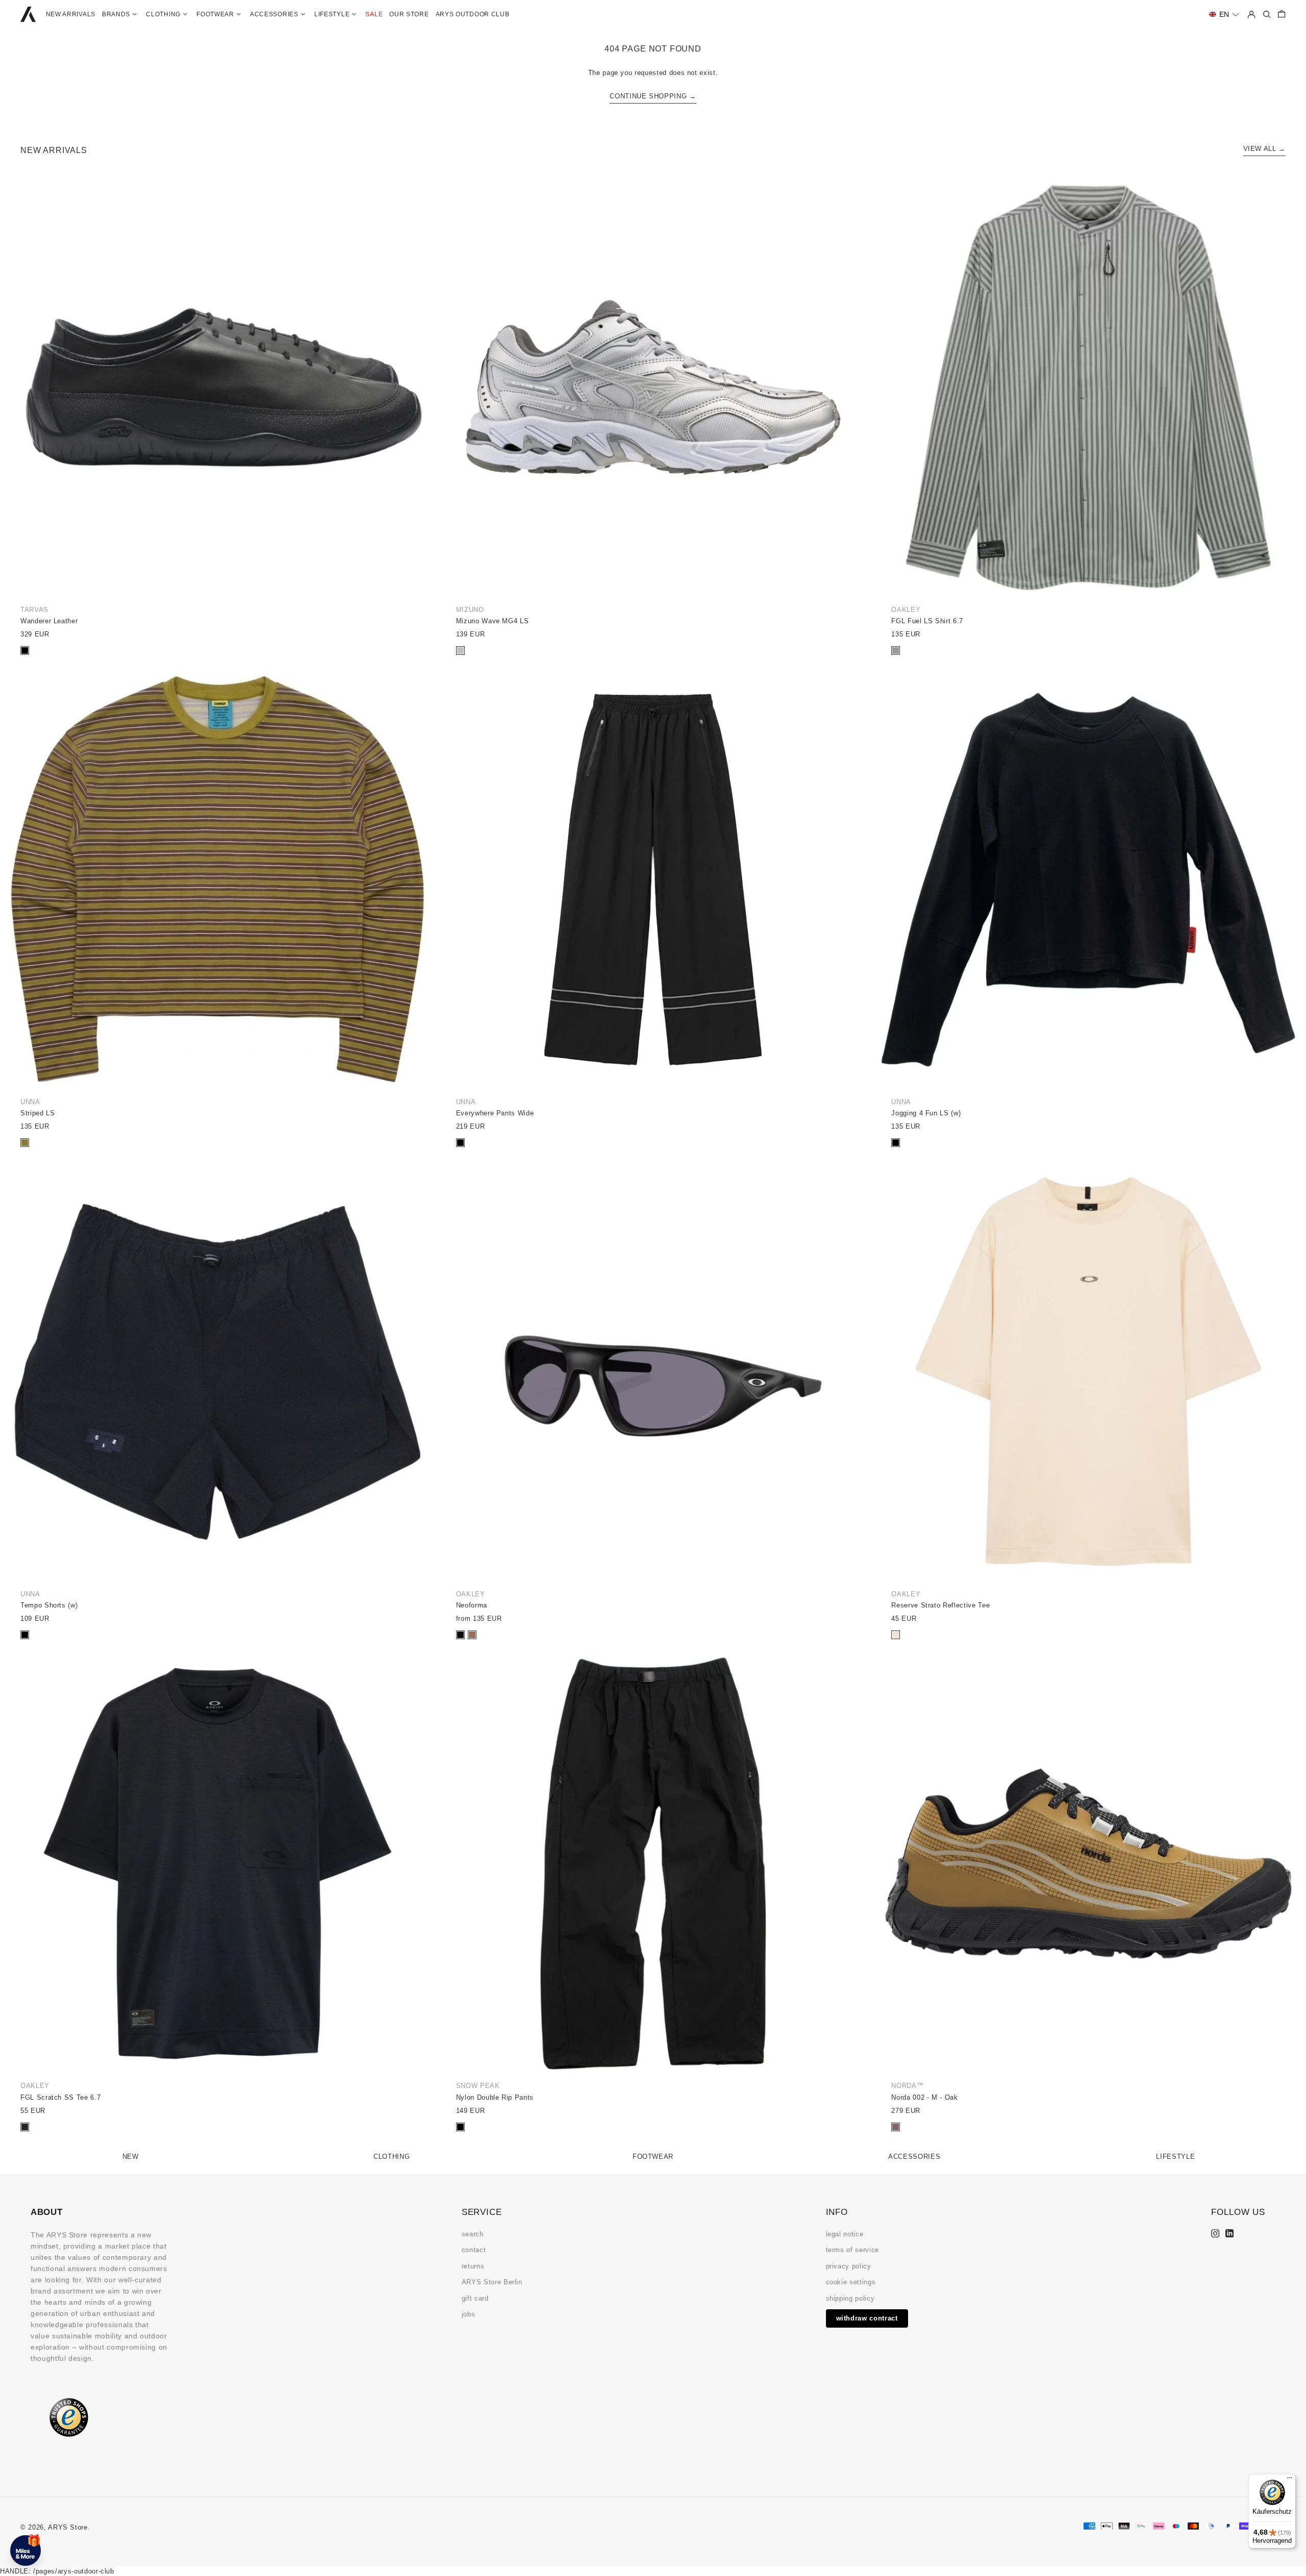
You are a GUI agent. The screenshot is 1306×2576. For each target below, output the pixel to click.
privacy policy (849, 2266)
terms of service (852, 2250)
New (131, 2157)
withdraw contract (867, 2318)
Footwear (653, 2157)
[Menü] (1290, 2480)
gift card (475, 2298)
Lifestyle (1175, 2157)
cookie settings (851, 2282)
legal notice (845, 2234)
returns (473, 2266)
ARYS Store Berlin (492, 2282)
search (473, 2234)
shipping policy (850, 2298)
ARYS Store (68, 2527)
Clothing (392, 2157)
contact (474, 2250)
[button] (1224, 15)
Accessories (914, 2157)
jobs (469, 2314)
